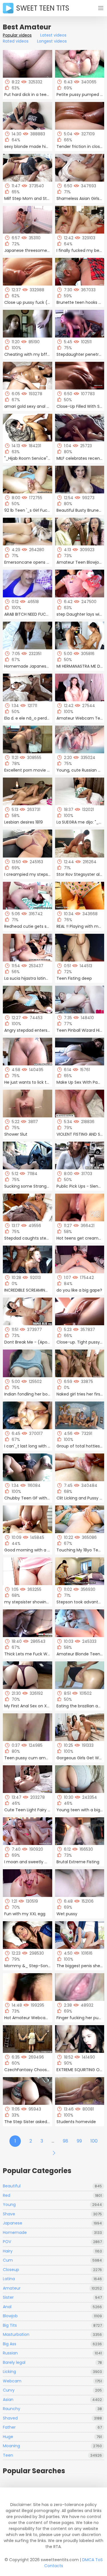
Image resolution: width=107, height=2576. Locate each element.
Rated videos (16, 41)
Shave (52, 2214)
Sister (52, 2297)
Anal (52, 2307)
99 (79, 2141)
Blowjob (52, 2316)
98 (65, 2141)
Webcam (52, 2381)
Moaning (52, 2446)
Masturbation (52, 2334)
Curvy (52, 2390)
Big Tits (52, 2325)
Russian (52, 2353)
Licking (52, 2372)
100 (94, 2141)
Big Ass (52, 2344)
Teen (52, 2455)
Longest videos (52, 41)
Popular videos (17, 35)
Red (52, 2195)
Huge (52, 2437)
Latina (52, 2279)
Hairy (52, 2251)
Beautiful (52, 2186)
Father (52, 2427)
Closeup (52, 2270)
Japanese (52, 2223)
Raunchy (52, 2409)
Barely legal (52, 2362)
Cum (52, 2260)
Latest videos (53, 35)
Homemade (52, 2232)
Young (52, 2204)
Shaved (52, 2418)
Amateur (52, 2288)
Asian (52, 2400)
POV (52, 2242)
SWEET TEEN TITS (43, 8)
